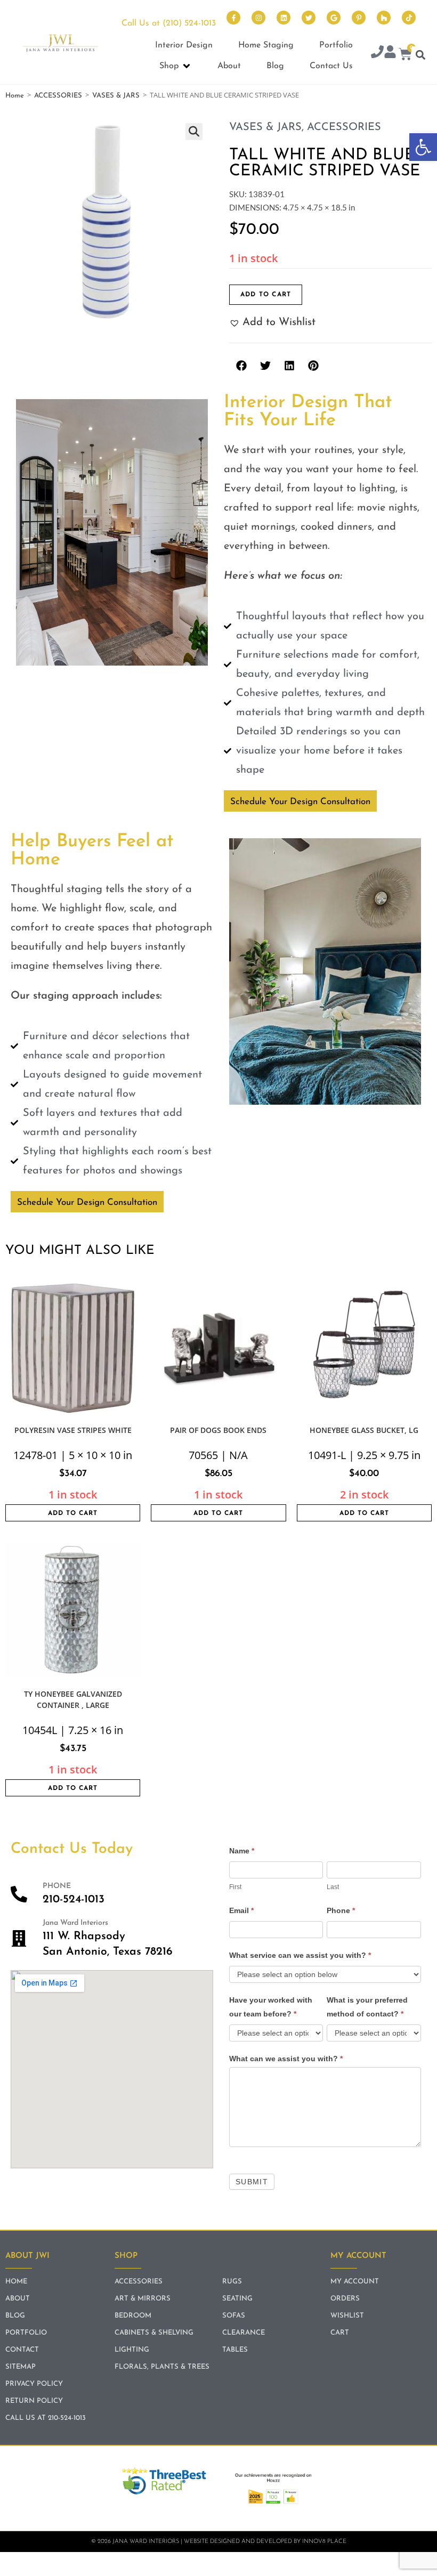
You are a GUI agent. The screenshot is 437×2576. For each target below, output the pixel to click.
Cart (340, 2333)
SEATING (237, 2299)
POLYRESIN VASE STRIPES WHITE (73, 1430)
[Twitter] (309, 18)
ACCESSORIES (58, 96)
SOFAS (234, 2316)
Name (242, 1851)
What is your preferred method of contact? (367, 2007)
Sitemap (21, 2367)
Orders (345, 2299)
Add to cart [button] (73, 1513)
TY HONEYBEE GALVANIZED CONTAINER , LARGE (73, 1699)
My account (355, 2282)
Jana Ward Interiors (75, 1923)
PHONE (57, 1886)
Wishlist (347, 2316)
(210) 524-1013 (189, 23)
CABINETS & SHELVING (154, 2333)
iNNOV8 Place (324, 2542)
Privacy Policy (34, 2384)
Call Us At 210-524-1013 (46, 2418)
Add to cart (266, 295)
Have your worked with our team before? (271, 2007)
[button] (423, 147)
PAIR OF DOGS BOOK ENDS (218, 1430)
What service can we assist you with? (300, 1955)
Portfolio (26, 2333)
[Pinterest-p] (359, 18)
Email (241, 1910)
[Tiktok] (409, 18)
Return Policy (34, 2401)
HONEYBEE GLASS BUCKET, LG (364, 1430)
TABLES (235, 2350)
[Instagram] (258, 18)
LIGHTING (132, 2350)
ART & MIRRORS (143, 2299)
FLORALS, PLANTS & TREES (162, 2367)
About (18, 2299)
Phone (341, 1910)
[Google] (334, 18)
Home (15, 96)
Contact (22, 2350)
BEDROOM (133, 2316)
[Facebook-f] (233, 18)
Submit (252, 2182)
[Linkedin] (284, 18)
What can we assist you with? (286, 2059)
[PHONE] (19, 1894)
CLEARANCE (244, 2333)
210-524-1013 (74, 1899)
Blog (15, 2316)
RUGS (232, 2282)
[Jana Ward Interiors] (19, 1938)
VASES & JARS (116, 96)
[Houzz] (384, 18)
